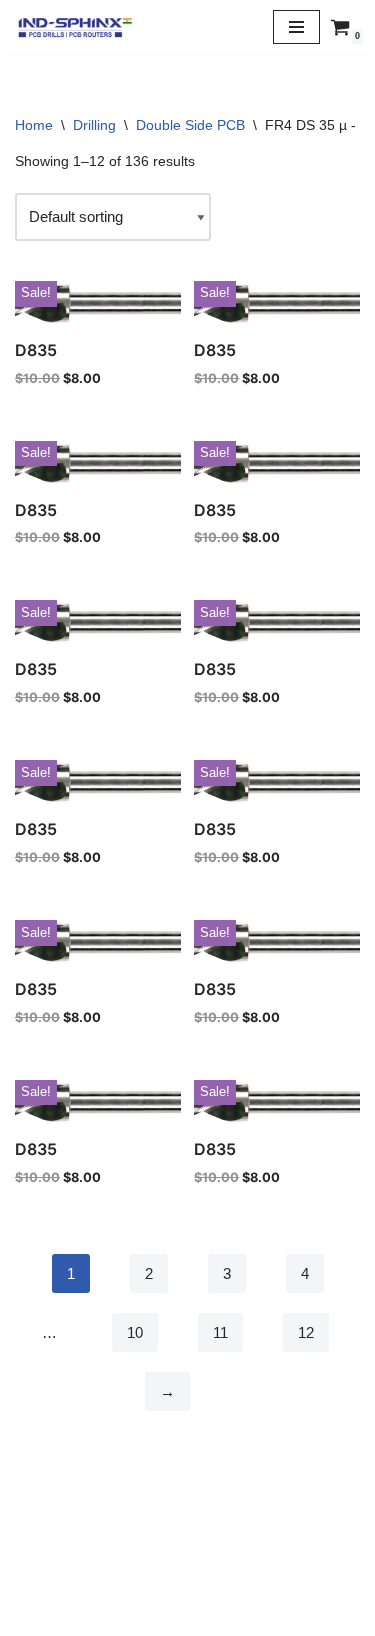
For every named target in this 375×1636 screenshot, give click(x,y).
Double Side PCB (190, 125)
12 (306, 1332)
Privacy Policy (188, 1571)
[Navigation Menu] (296, 27)
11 (220, 1332)
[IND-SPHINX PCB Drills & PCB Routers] (75, 27)
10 (135, 1332)
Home (34, 125)
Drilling (94, 125)
